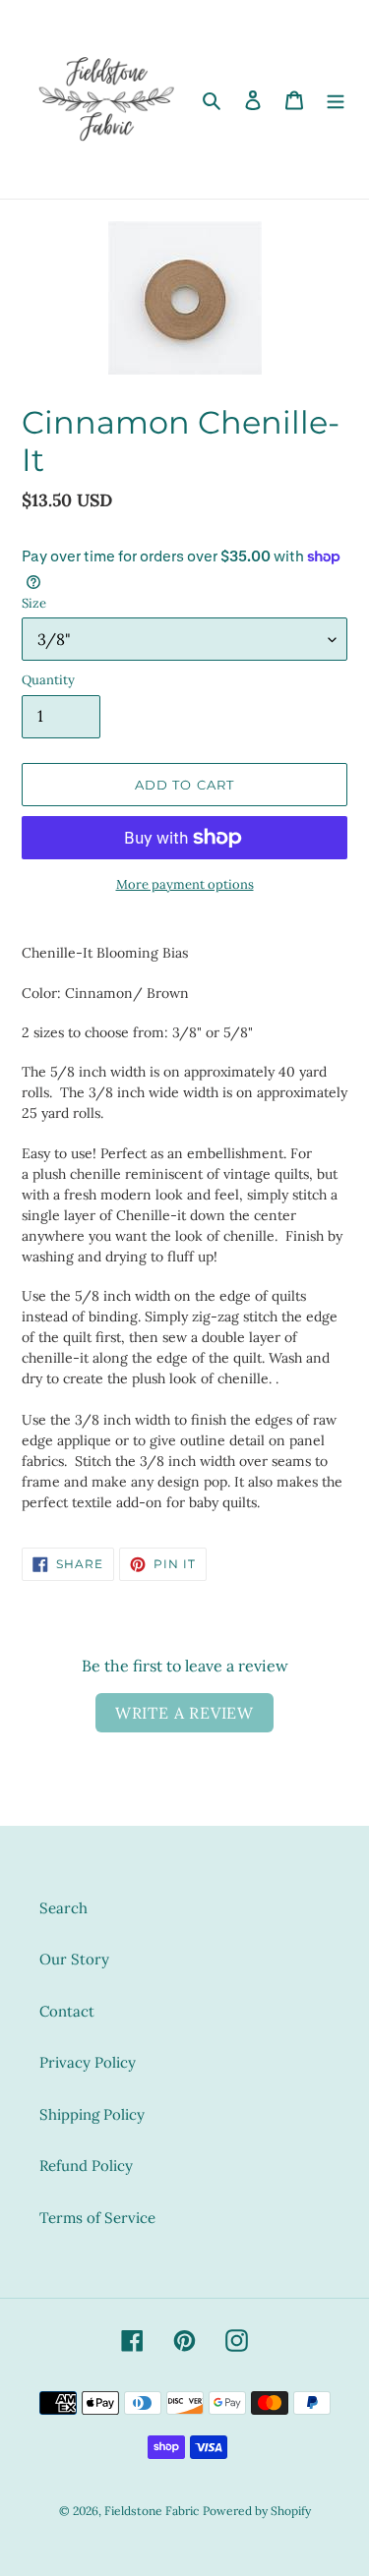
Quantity (48, 680)
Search (63, 1908)
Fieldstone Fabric (152, 2511)
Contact (67, 2011)
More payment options (185, 884)
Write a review (184, 1713)
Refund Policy (86, 2166)
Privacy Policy (88, 2062)
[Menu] (336, 100)
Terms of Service (97, 2218)
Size (34, 603)
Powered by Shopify (257, 2511)
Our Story (74, 1959)
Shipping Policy (92, 2114)
